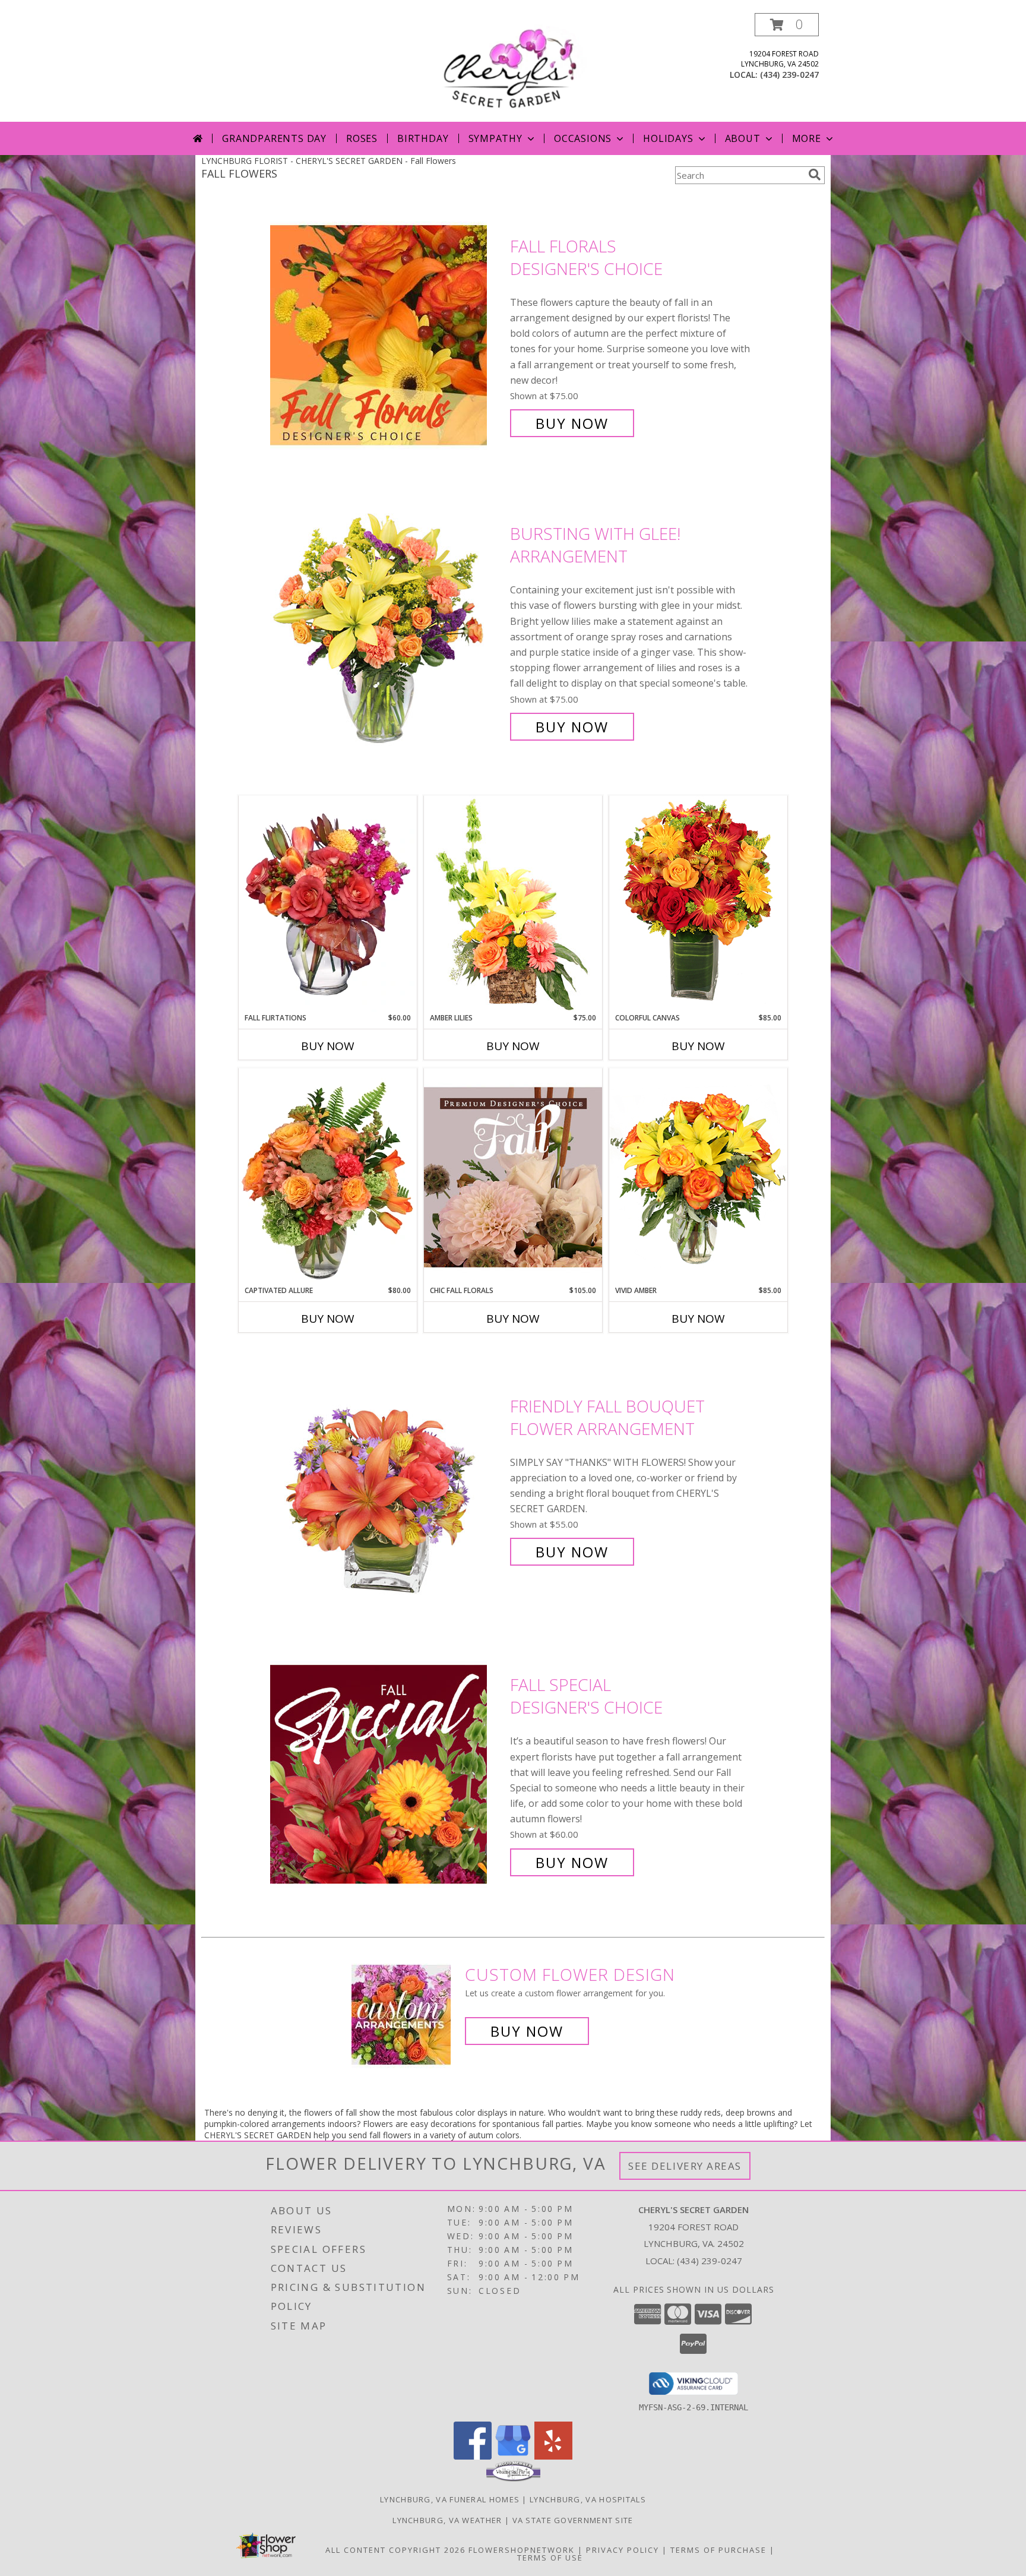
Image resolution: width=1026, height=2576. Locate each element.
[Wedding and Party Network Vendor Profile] (513, 2479)
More (807, 138)
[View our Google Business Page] (513, 2456)
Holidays (668, 138)
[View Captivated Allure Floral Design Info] (328, 1177)
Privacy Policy (623, 2550)
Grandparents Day (274, 138)
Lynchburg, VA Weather (447, 2520)
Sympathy (495, 138)
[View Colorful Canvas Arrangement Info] (698, 904)
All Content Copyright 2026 (395, 2550)
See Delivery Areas (685, 2166)
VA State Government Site (573, 2520)
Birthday (423, 138)
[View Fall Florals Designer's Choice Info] (387, 335)
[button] (787, 25)
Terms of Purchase (718, 2550)
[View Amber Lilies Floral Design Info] (513, 904)
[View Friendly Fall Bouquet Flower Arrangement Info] (387, 1479)
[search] (815, 175)
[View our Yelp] (553, 2456)
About (743, 138)
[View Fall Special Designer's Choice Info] (387, 1774)
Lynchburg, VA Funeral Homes (450, 2499)
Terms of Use (550, 2558)
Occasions (583, 138)
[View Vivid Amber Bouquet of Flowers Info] (698, 1176)
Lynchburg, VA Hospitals (588, 2499)
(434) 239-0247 (789, 75)
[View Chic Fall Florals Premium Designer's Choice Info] (513, 1177)
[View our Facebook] (473, 2456)
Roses (362, 138)
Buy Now (572, 423)
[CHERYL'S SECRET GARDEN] (513, 67)
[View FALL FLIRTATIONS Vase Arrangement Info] (328, 904)
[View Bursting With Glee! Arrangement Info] (387, 630)
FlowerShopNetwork (522, 2550)
